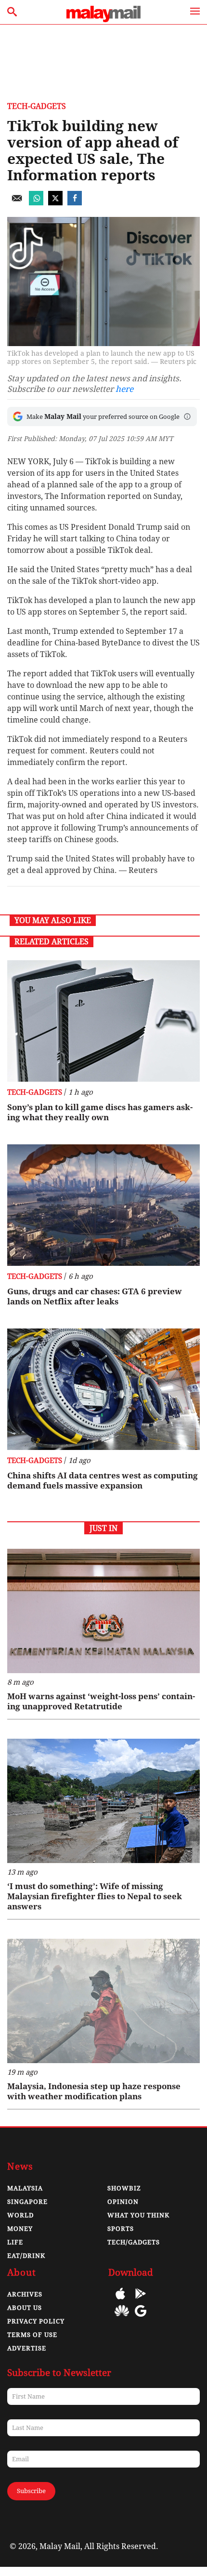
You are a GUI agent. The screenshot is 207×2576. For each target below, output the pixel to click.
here (124, 389)
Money (20, 2229)
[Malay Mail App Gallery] (122, 2318)
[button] (187, 416)
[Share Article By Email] (17, 203)
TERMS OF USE (32, 2335)
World (20, 2215)
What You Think (138, 2215)
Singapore (27, 2202)
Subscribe (31, 2491)
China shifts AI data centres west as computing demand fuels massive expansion (103, 1481)
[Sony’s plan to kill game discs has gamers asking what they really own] (103, 1021)
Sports (121, 2229)
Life (15, 2242)
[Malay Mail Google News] (141, 2318)
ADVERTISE (27, 2348)
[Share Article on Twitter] (55, 203)
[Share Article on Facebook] (75, 203)
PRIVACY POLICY (36, 2321)
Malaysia (25, 2188)
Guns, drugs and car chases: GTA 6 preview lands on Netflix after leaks (95, 1296)
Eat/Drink (26, 2256)
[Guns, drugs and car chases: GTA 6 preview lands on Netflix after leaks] (103, 1205)
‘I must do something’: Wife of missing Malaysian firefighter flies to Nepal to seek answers (95, 1896)
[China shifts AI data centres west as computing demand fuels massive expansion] (103, 1389)
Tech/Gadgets (134, 2242)
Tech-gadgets (37, 106)
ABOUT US (25, 2308)
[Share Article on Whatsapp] (36, 203)
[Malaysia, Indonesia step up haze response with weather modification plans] (103, 2001)
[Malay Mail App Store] (120, 2301)
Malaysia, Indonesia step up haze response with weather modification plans (94, 2091)
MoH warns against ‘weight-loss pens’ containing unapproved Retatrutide (101, 1701)
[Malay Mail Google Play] (141, 2301)
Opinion (123, 2202)
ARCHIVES (25, 2294)
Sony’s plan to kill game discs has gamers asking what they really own (100, 1112)
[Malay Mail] (103, 20)
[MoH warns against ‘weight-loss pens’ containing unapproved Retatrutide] (103, 1611)
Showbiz (124, 2188)
